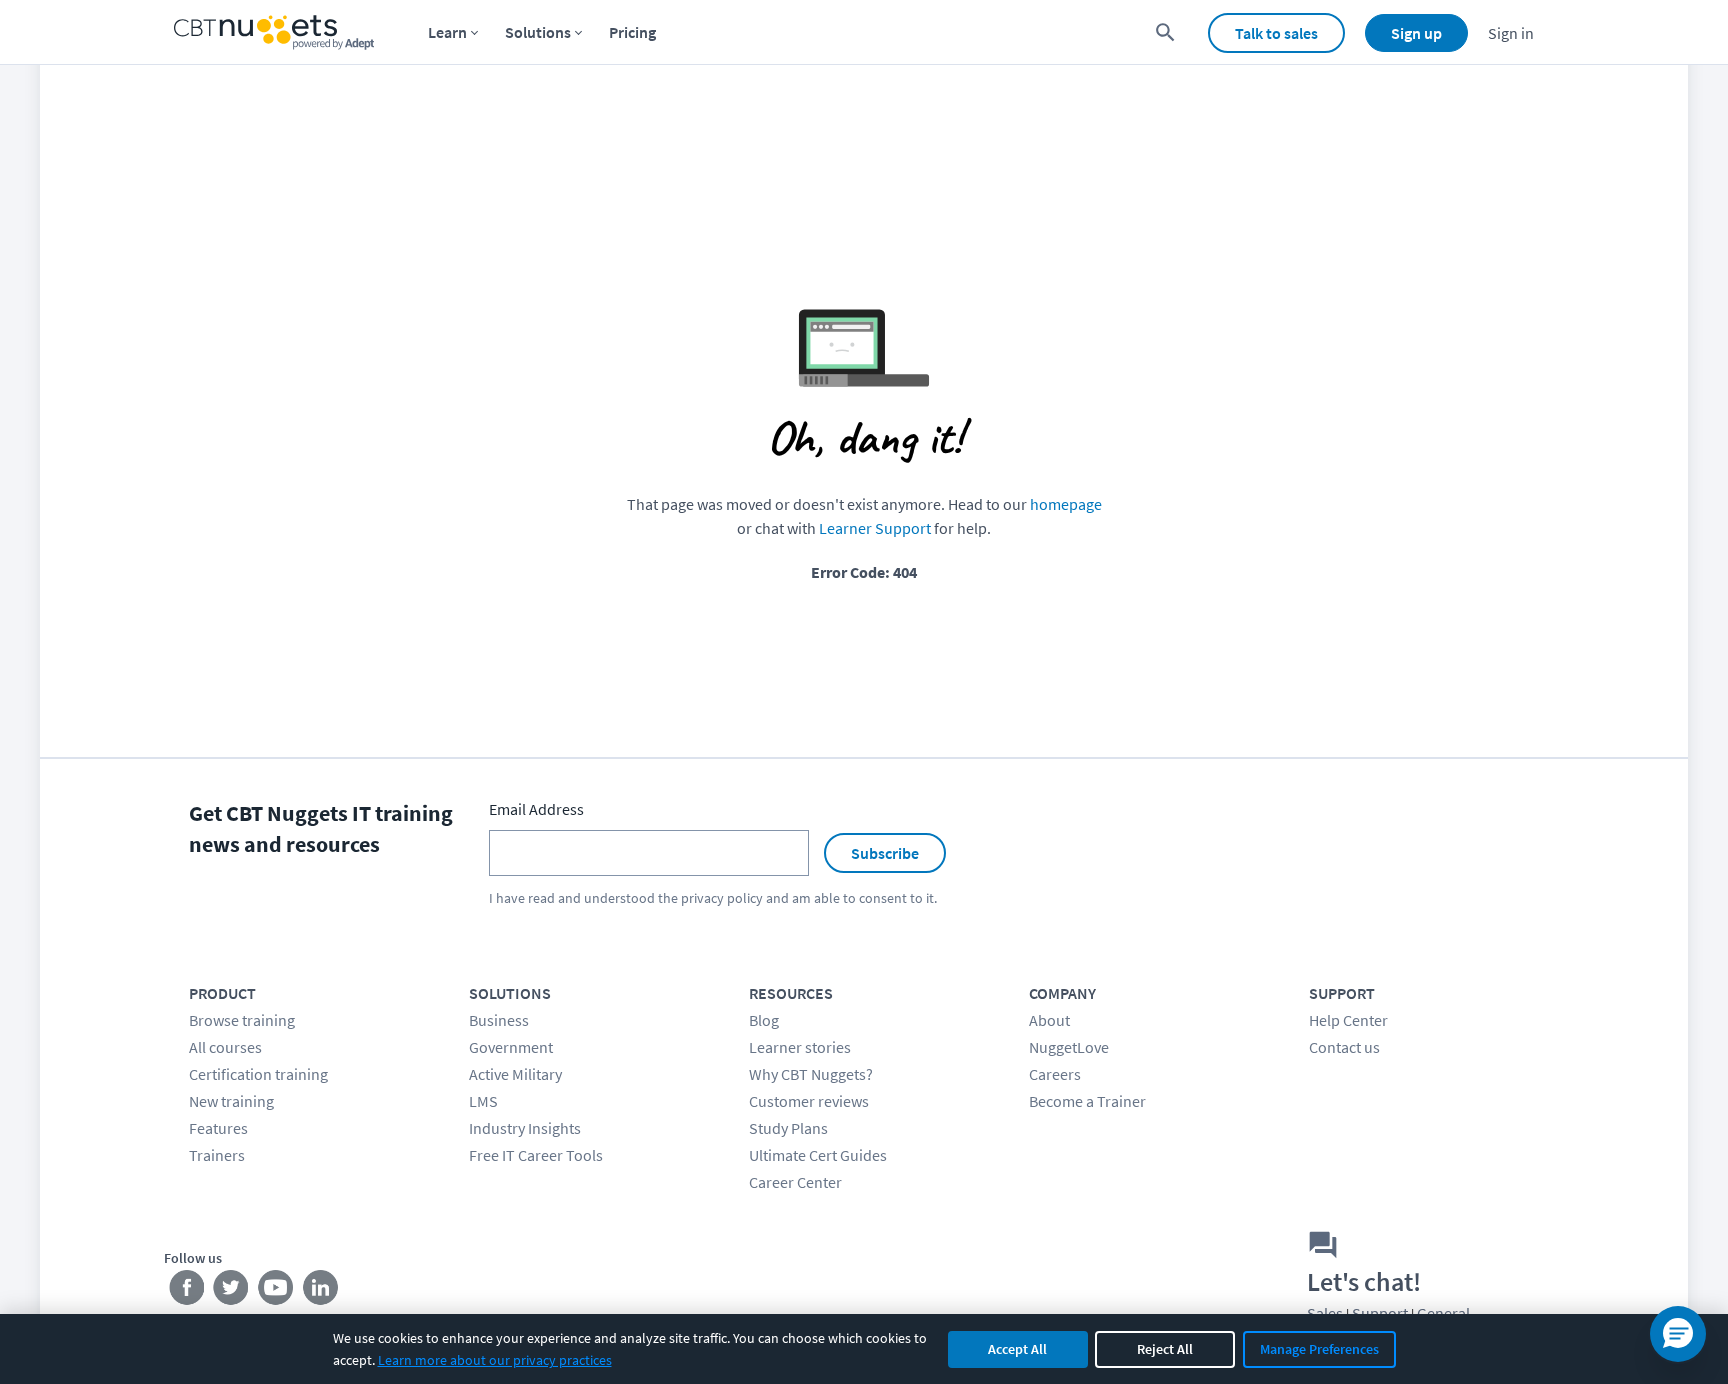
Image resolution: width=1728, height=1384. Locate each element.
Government (511, 1047)
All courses (225, 1047)
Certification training (258, 1074)
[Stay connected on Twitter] (231, 1292)
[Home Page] (274, 32)
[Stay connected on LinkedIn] (321, 1292)
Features (218, 1128)
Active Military (515, 1074)
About (1049, 1020)
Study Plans (788, 1128)
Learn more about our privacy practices (495, 1360)
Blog (764, 1020)
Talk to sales (1276, 33)
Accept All (1017, 1349)
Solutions (538, 32)
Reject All (1165, 1349)
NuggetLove (1069, 1047)
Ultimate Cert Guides (818, 1155)
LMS (483, 1101)
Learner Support (875, 528)
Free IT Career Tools (536, 1155)
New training (231, 1101)
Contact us (1344, 1047)
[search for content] (1165, 32)
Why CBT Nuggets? (811, 1074)
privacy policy (722, 898)
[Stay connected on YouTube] (276, 1292)
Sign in (1511, 33)
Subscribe (885, 853)
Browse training (242, 1020)
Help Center (1348, 1020)
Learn (447, 32)
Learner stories (800, 1047)
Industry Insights (525, 1128)
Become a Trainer (1087, 1101)
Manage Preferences (1319, 1349)
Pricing (632, 32)
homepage (1066, 504)
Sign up (1416, 33)
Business (499, 1020)
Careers (1055, 1074)
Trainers (217, 1155)
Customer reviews (809, 1101)
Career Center (795, 1182)
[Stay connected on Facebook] (186, 1292)
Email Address (536, 809)
